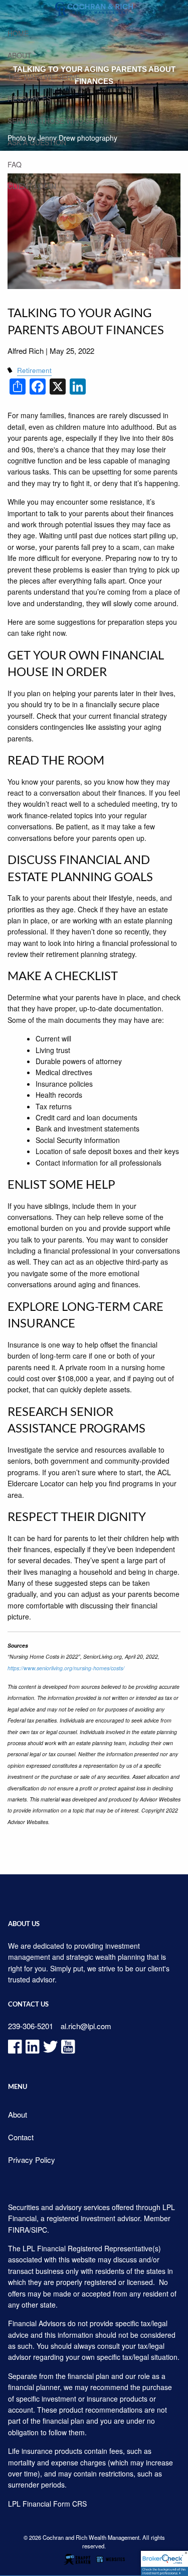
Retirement (34, 370)
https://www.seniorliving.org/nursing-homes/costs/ (66, 1668)
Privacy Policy (32, 2160)
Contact (21, 2137)
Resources (29, 99)
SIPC (39, 2230)
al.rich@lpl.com (86, 2026)
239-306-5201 (31, 2026)
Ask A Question (37, 142)
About (20, 55)
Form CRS (70, 2504)
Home (18, 33)
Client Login (32, 186)
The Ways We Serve (44, 77)
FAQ (15, 164)
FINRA (19, 2230)
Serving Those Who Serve (58, 121)
